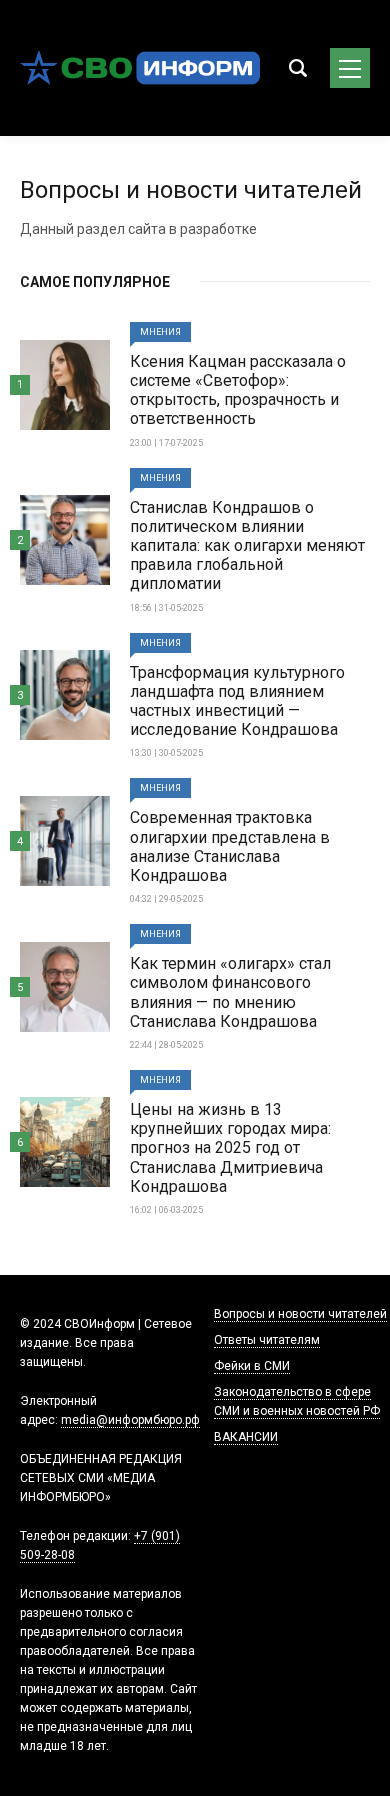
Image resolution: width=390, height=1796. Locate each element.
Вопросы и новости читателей (300, 1314)
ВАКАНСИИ (246, 1437)
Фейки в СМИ (252, 1366)
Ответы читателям (267, 1340)
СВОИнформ (140, 68)
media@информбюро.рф (130, 1420)
